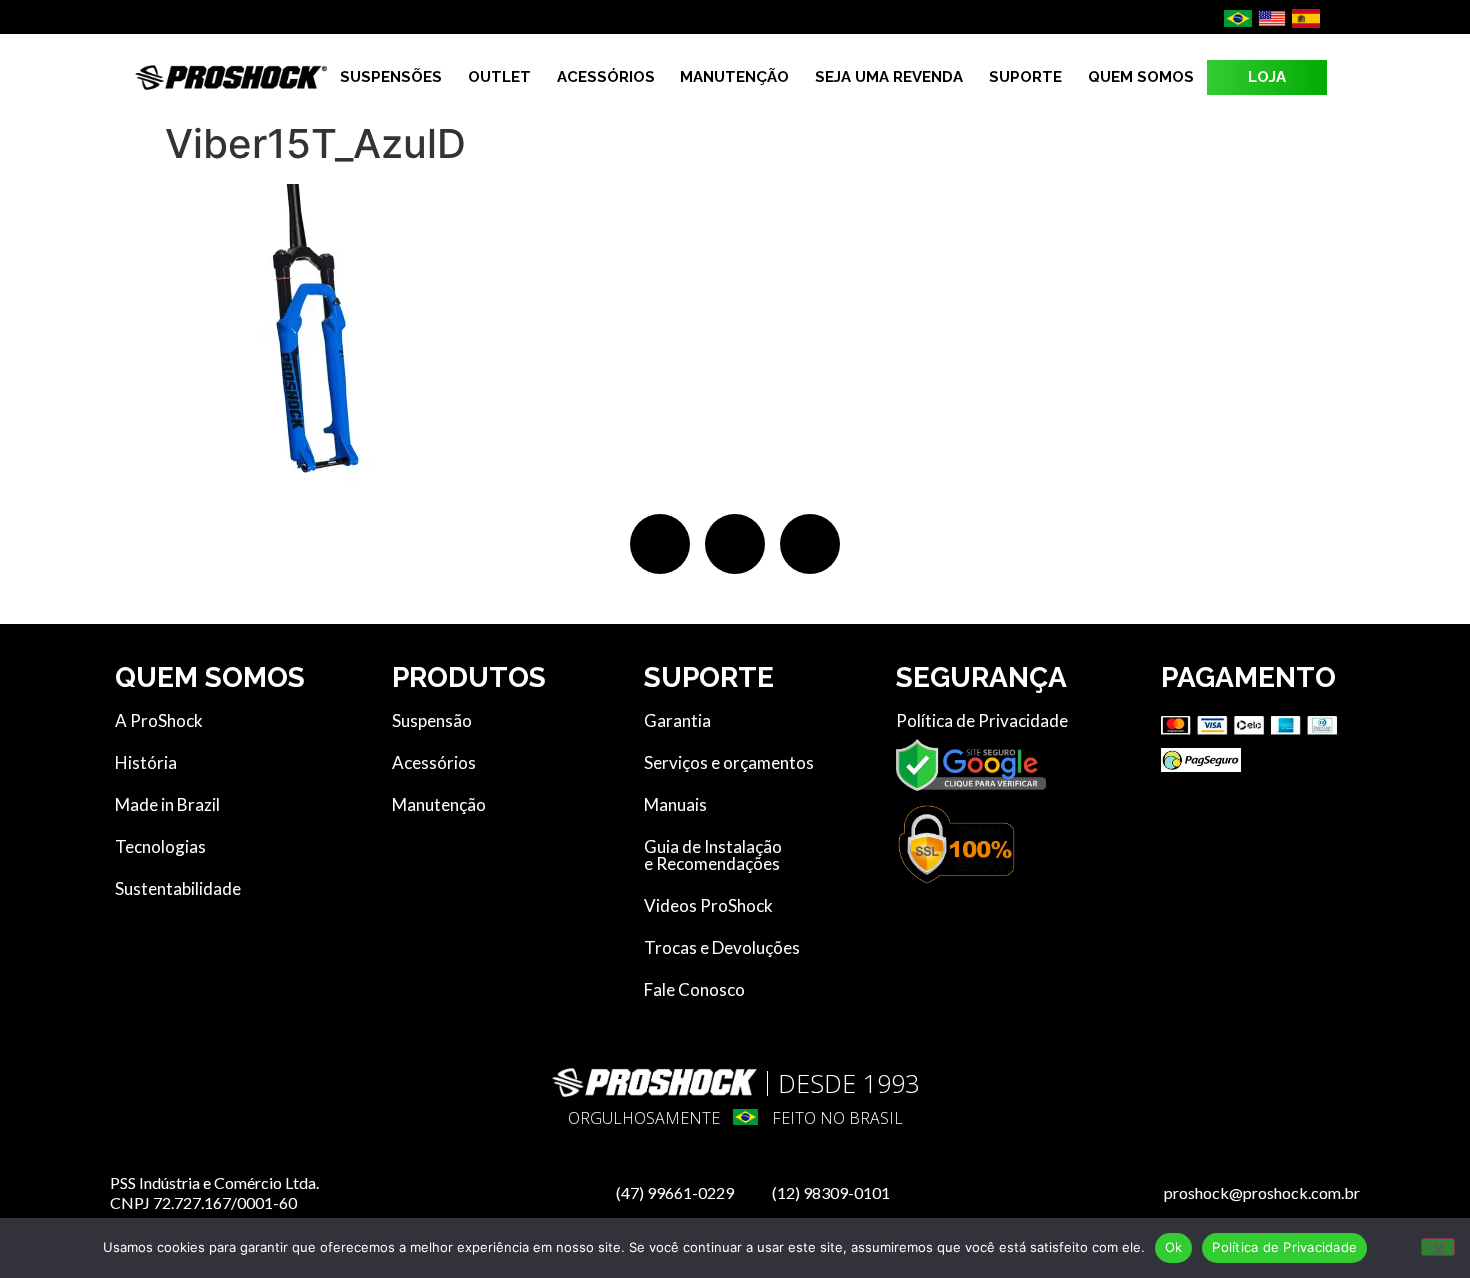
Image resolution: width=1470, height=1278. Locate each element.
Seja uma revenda (889, 77)
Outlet (499, 77)
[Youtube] (810, 544)
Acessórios (606, 77)
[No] (1438, 1247)
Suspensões (391, 77)
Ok (1174, 1247)
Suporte (1025, 77)
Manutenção (734, 77)
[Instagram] (735, 544)
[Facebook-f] (660, 544)
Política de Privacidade (1284, 1247)
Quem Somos (1141, 77)
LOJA (1267, 77)
